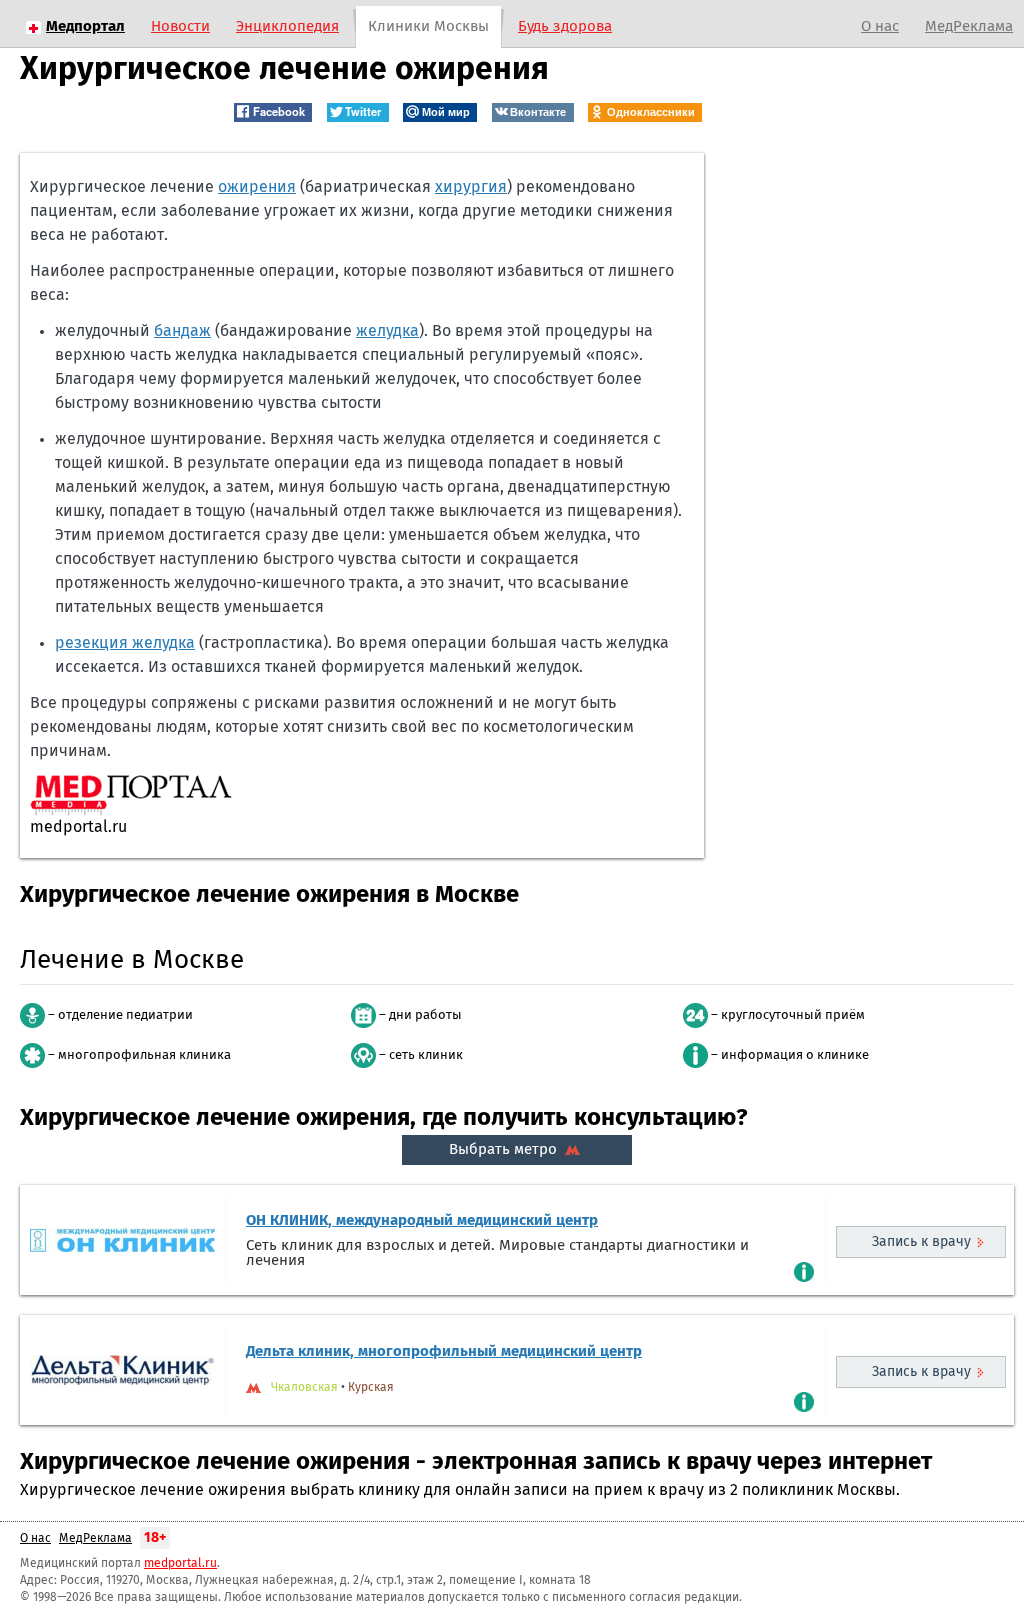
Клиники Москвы (428, 26)
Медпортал (85, 26)
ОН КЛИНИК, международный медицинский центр (422, 1220)
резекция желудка (125, 643)
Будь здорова (565, 26)
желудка (387, 331)
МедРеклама (969, 26)
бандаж (182, 331)
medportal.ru (180, 1564)
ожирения (257, 187)
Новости (180, 26)
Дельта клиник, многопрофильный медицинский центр (444, 1351)
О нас (880, 26)
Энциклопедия (287, 26)
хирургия (471, 187)
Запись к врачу (921, 1242)
